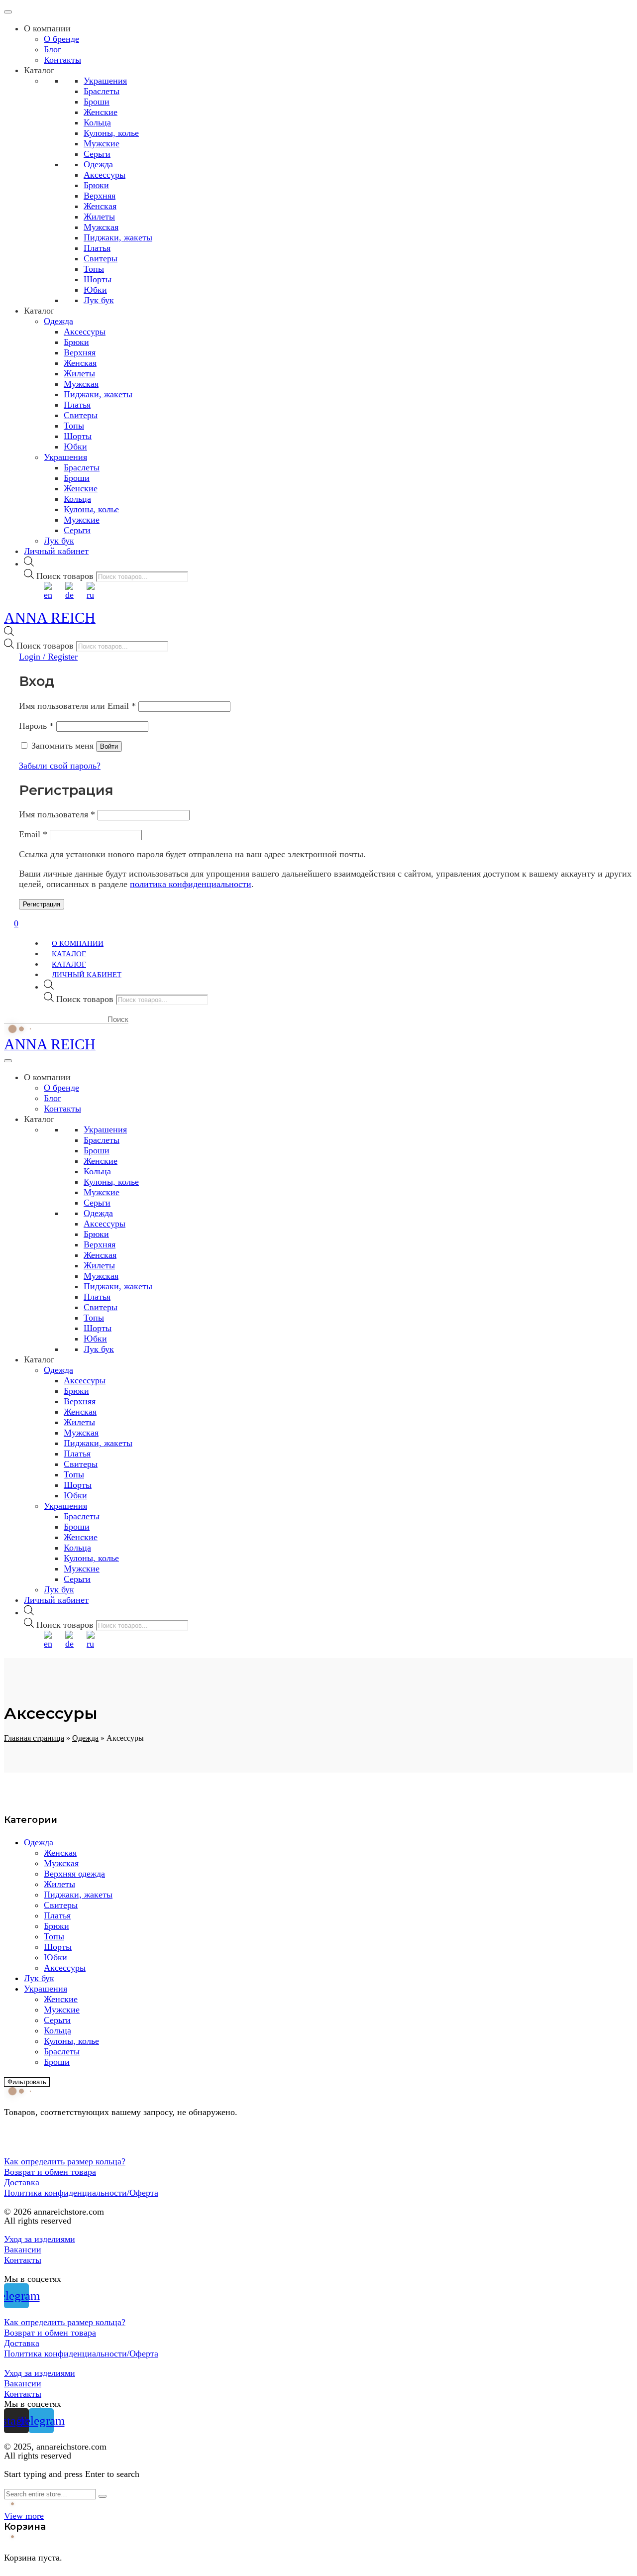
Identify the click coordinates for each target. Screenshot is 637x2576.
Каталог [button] (39, 70)
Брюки (96, 185)
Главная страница (34, 1738)
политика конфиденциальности (191, 884)
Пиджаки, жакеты (118, 237)
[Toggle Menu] (8, 12)
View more (24, 2516)
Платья (97, 248)
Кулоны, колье (111, 133)
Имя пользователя (57, 814)
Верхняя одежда (74, 1874)
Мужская (101, 227)
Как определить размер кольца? (65, 2161)
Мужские (102, 143)
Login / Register (48, 657)
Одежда (98, 164)
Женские (101, 112)
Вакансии (23, 2249)
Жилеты (99, 217)
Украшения (105, 81)
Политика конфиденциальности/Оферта (81, 2193)
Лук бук (99, 300)
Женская (100, 206)
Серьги (97, 154)
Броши (97, 102)
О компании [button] (47, 28)
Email (33, 834)
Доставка (22, 2182)
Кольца (97, 122)
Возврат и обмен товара (50, 2172)
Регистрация (42, 904)
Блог (53, 49)
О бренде (61, 39)
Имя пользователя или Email (77, 706)
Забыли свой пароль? (60, 766)
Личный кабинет (56, 551)
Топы (94, 269)
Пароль (36, 726)
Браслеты (102, 91)
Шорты (98, 279)
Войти (109, 746)
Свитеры (101, 258)
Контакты (62, 60)
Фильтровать (27, 2082)
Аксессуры (105, 175)
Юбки (95, 290)
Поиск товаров (65, 576)
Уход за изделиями (40, 2239)
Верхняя (100, 196)
